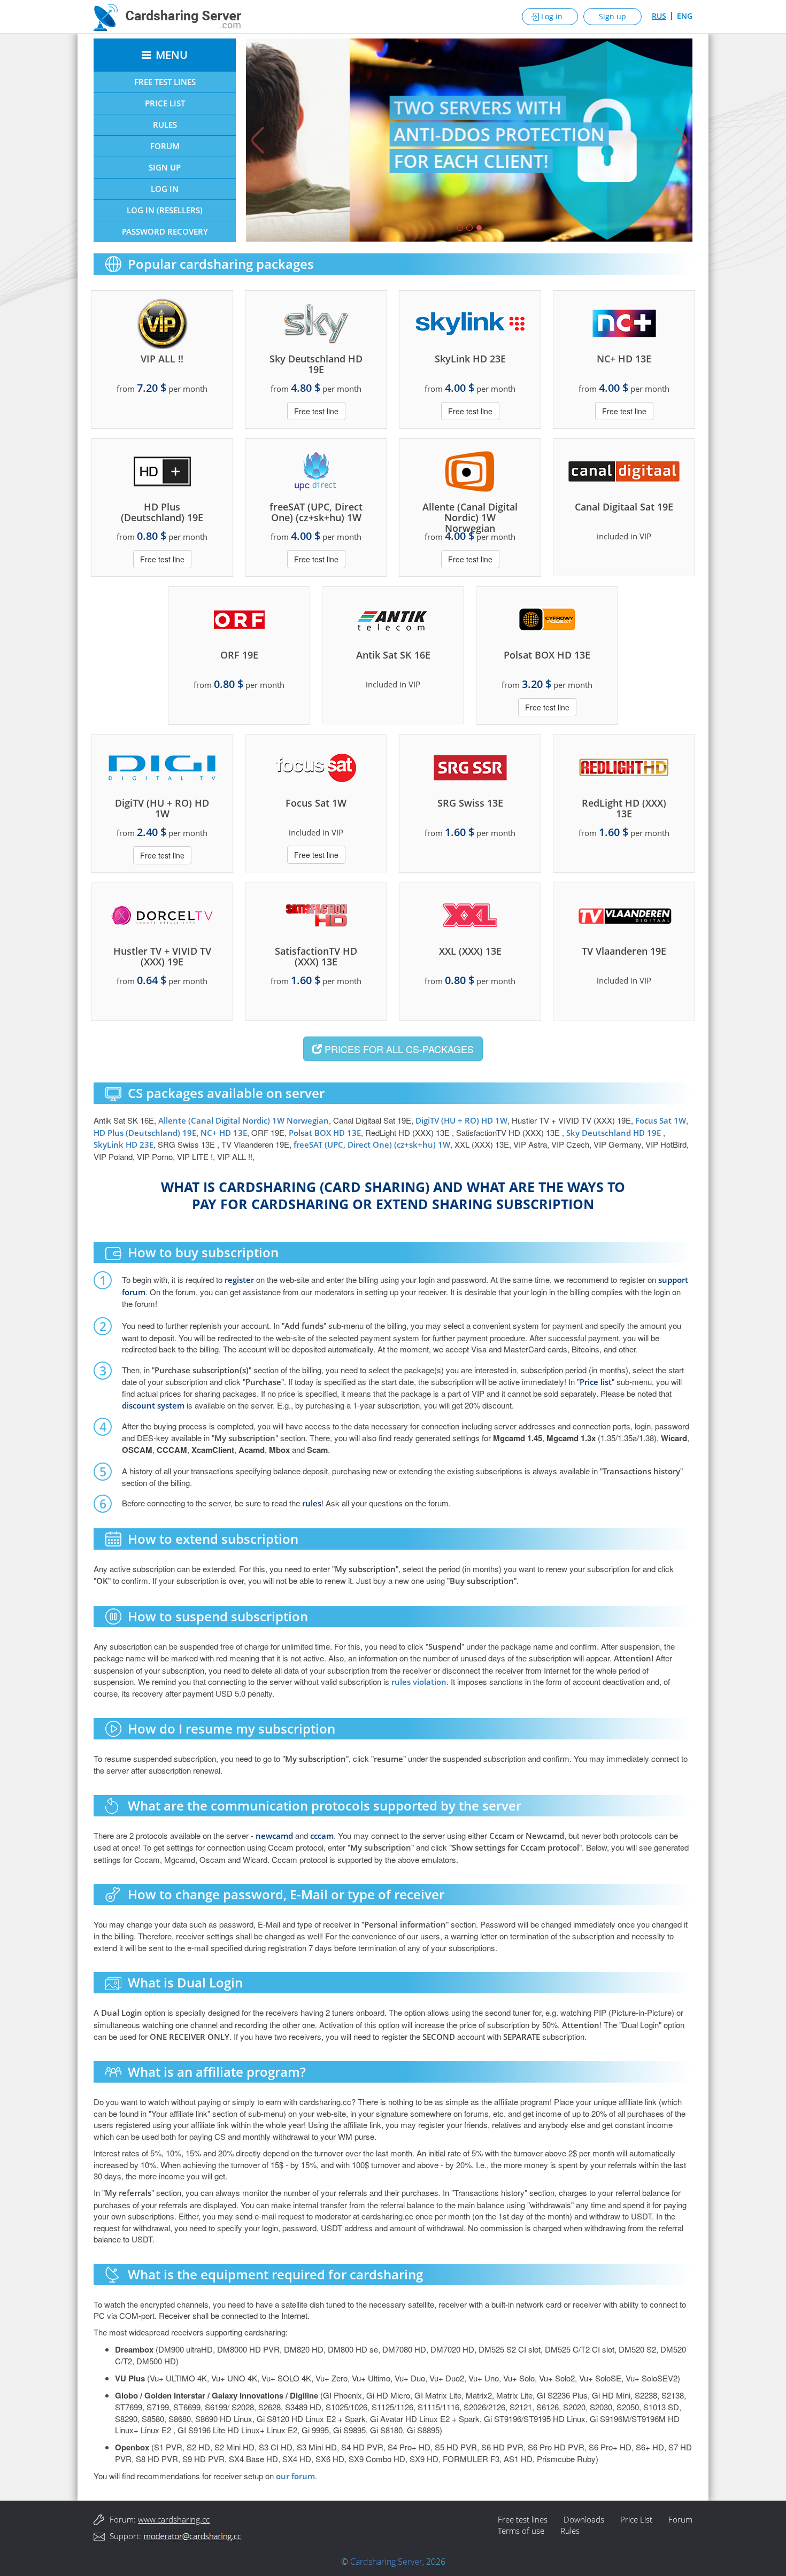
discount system (153, 1405)
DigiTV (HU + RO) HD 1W (461, 1120)
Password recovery (165, 231)
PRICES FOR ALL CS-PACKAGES (398, 1049)
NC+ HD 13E (224, 1133)
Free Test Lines (165, 82)
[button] (255, 140)
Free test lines (523, 2519)
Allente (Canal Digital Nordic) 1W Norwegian (244, 1120)
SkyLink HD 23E (124, 1144)
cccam (322, 1836)
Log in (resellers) (165, 210)
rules (312, 1503)
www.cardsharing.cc (174, 2519)
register (239, 1280)
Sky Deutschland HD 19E (615, 1133)
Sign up (165, 167)
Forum (165, 146)
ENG (685, 16)
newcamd (274, 1836)
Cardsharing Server (386, 2562)
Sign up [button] (612, 16)
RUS (659, 16)
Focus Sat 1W (661, 1120)
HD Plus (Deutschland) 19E (145, 1133)
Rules (165, 125)
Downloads (584, 2519)
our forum (295, 2476)
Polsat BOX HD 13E (325, 1133)
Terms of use (521, 2531)
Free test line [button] (316, 411)
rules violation (419, 1682)
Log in (165, 189)
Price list (596, 1382)
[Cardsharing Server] (167, 16)
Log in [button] (552, 16)
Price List (165, 103)
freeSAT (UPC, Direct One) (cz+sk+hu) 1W (372, 1144)
